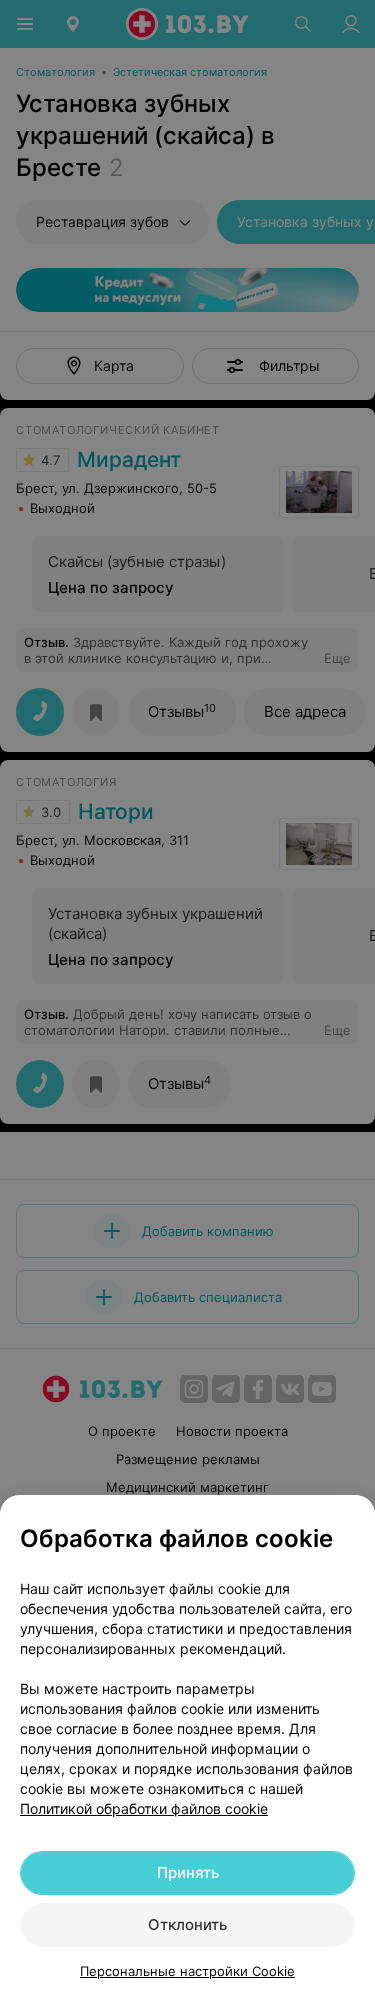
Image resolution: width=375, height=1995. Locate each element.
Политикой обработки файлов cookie (144, 1808)
